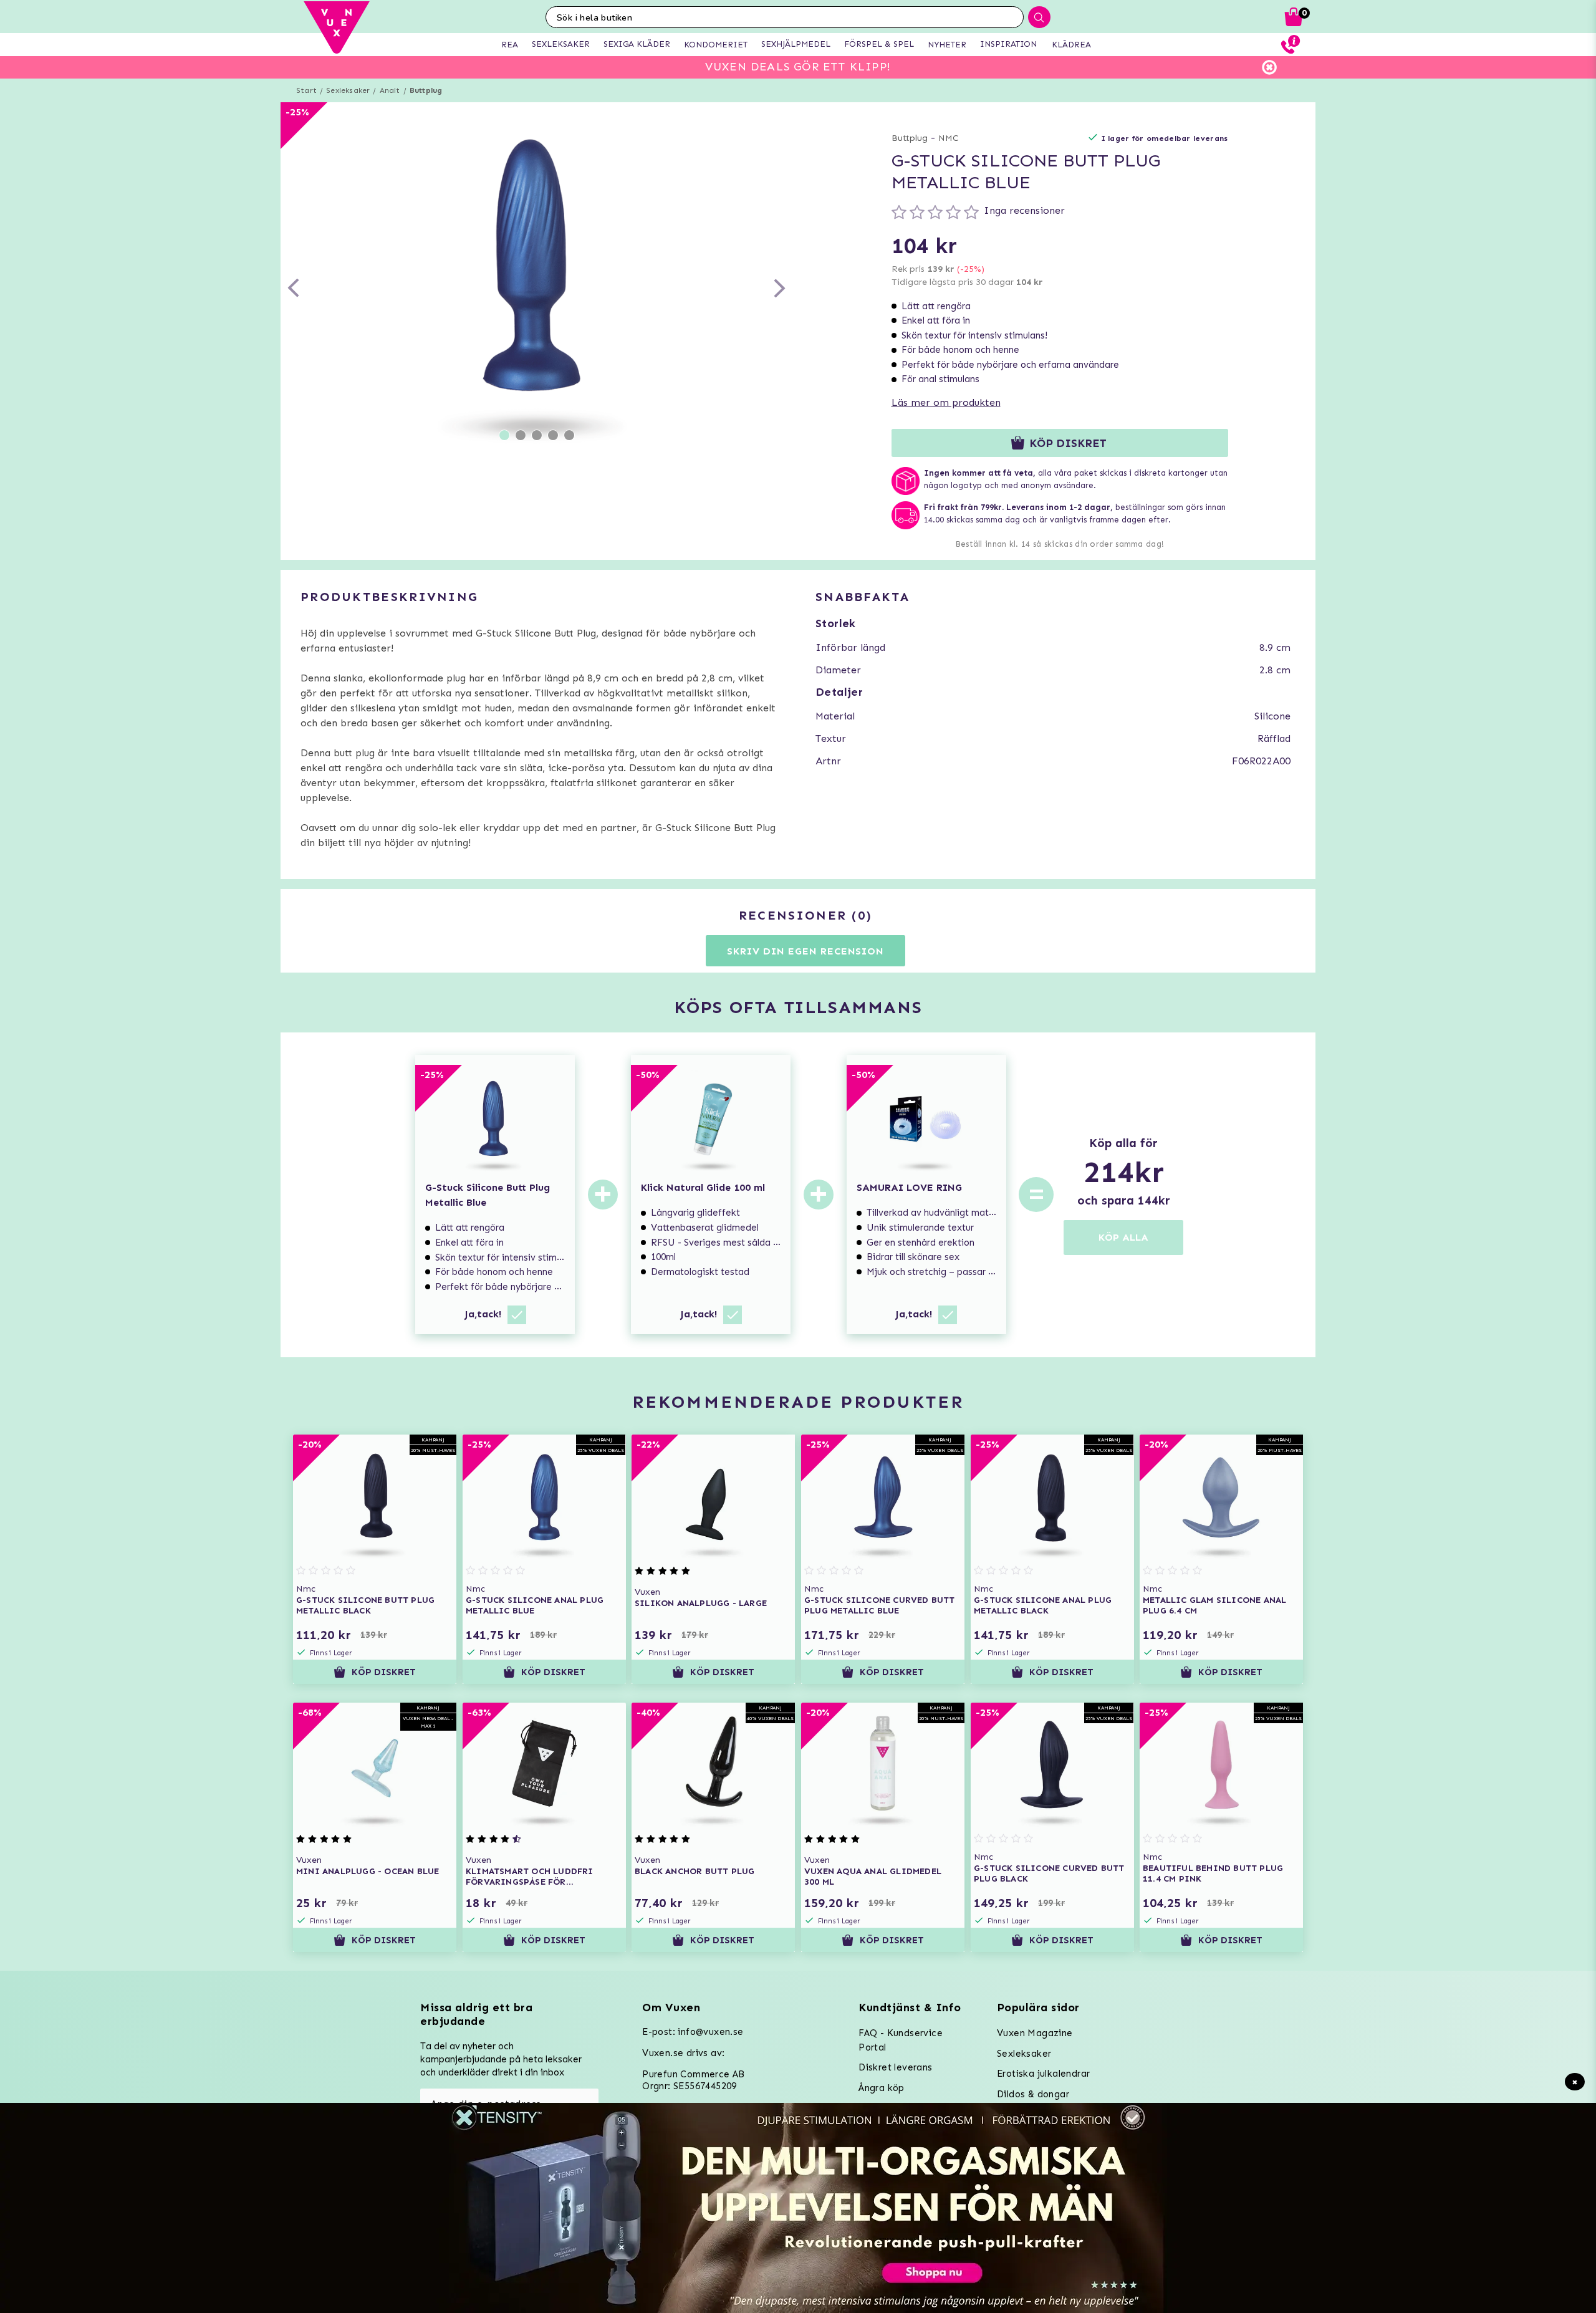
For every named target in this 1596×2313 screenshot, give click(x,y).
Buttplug (426, 90)
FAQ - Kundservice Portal (901, 2040)
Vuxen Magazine (1035, 2033)
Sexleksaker (348, 90)
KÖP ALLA (1123, 1237)
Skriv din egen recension (805, 951)
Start (306, 90)
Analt (390, 90)
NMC (949, 138)
